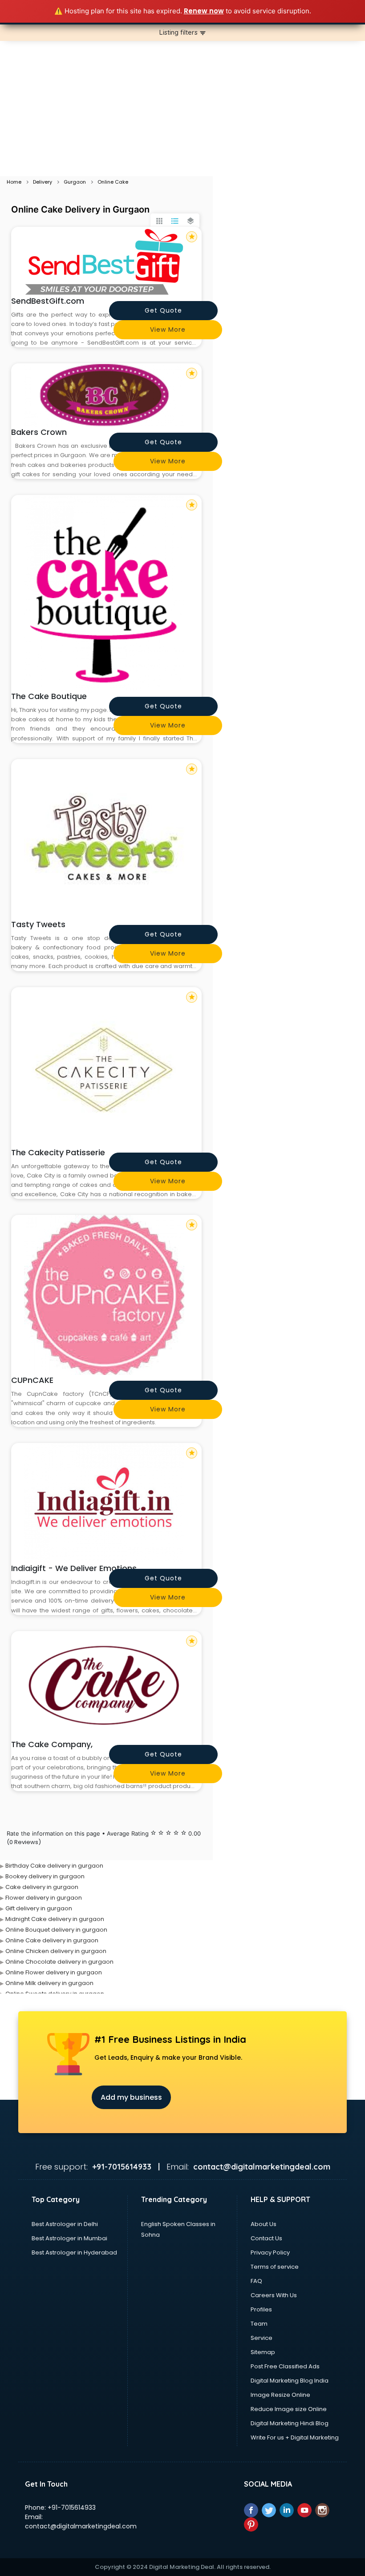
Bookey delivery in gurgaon (45, 1876)
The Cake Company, (52, 1744)
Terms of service (275, 2267)
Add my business (131, 2097)
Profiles (261, 2309)
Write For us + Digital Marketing (295, 2437)
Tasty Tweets (38, 924)
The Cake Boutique (49, 696)
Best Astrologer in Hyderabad (74, 2252)
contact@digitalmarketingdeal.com (81, 2526)
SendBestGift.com (48, 301)
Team (259, 2324)
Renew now (204, 11)
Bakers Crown (39, 432)
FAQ (256, 2281)
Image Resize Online (280, 2395)
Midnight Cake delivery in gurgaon (55, 1919)
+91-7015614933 (72, 2508)
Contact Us (266, 2238)
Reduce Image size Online (289, 2409)
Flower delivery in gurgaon (44, 1898)
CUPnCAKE (32, 1380)
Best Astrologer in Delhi (65, 2224)
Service (262, 2338)
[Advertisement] (182, 109)
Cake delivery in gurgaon (42, 1887)
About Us (264, 2224)
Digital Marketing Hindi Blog (290, 2423)
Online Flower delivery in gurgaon (54, 1972)
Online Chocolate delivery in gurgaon (59, 1962)
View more (168, 330)
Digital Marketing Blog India (290, 2381)
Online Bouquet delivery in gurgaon (56, 1930)
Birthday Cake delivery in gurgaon (54, 1866)
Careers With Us (274, 2295)
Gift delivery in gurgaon (39, 1908)
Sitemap (263, 2352)
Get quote (163, 310)
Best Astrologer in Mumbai (69, 2238)
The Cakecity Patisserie (58, 1152)
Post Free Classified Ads (285, 2366)
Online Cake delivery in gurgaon (52, 1940)
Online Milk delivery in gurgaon (49, 1983)
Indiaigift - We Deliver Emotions (74, 1568)
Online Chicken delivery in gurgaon (56, 1951)
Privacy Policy (270, 2252)
